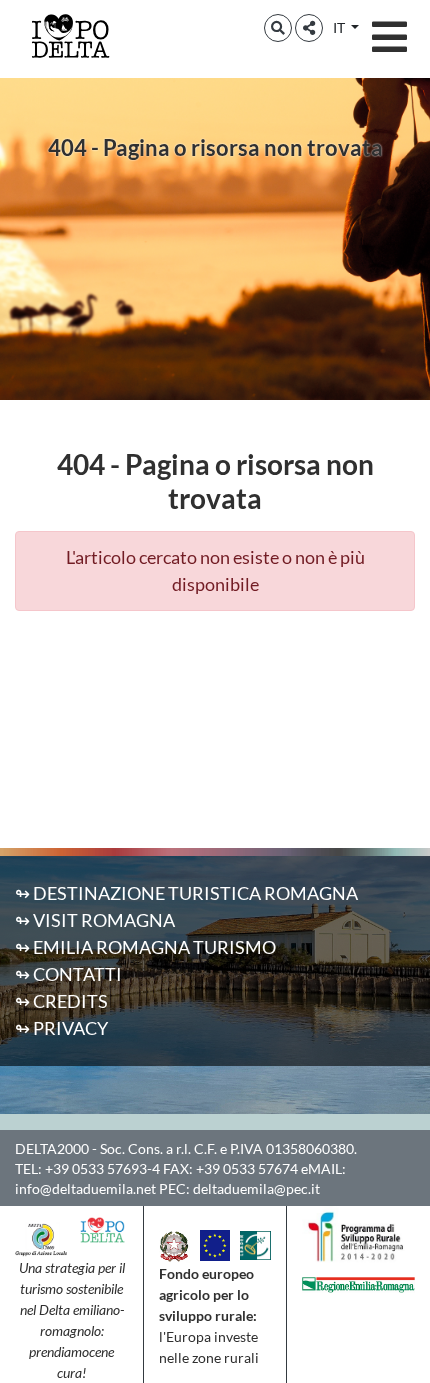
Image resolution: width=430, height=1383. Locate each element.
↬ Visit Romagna (95, 920)
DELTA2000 (52, 1148)
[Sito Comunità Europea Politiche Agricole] (215, 1243)
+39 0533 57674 (247, 1168)
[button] (278, 28)
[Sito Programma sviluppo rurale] (358, 1235)
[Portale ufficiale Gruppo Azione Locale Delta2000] (41, 1237)
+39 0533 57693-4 (102, 1168)
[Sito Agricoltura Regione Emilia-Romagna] (358, 1282)
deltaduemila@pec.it (256, 1188)
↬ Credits (61, 1001)
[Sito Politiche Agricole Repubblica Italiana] (174, 1244)
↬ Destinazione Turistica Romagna (186, 893)
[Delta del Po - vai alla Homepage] (70, 35)
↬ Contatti (68, 974)
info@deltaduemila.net (85, 1188)
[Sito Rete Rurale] (255, 1243)
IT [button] (340, 27)
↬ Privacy (61, 1028)
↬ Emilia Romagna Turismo (145, 947)
